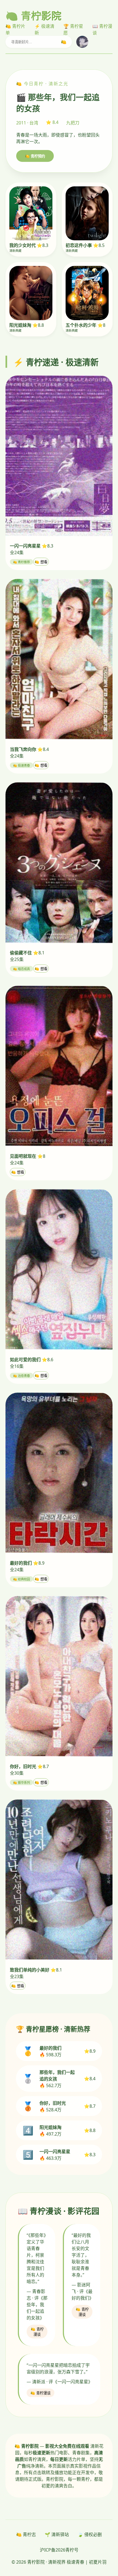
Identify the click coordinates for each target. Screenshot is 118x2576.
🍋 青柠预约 (35, 156)
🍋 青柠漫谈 (37, 2332)
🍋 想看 (41, 562)
